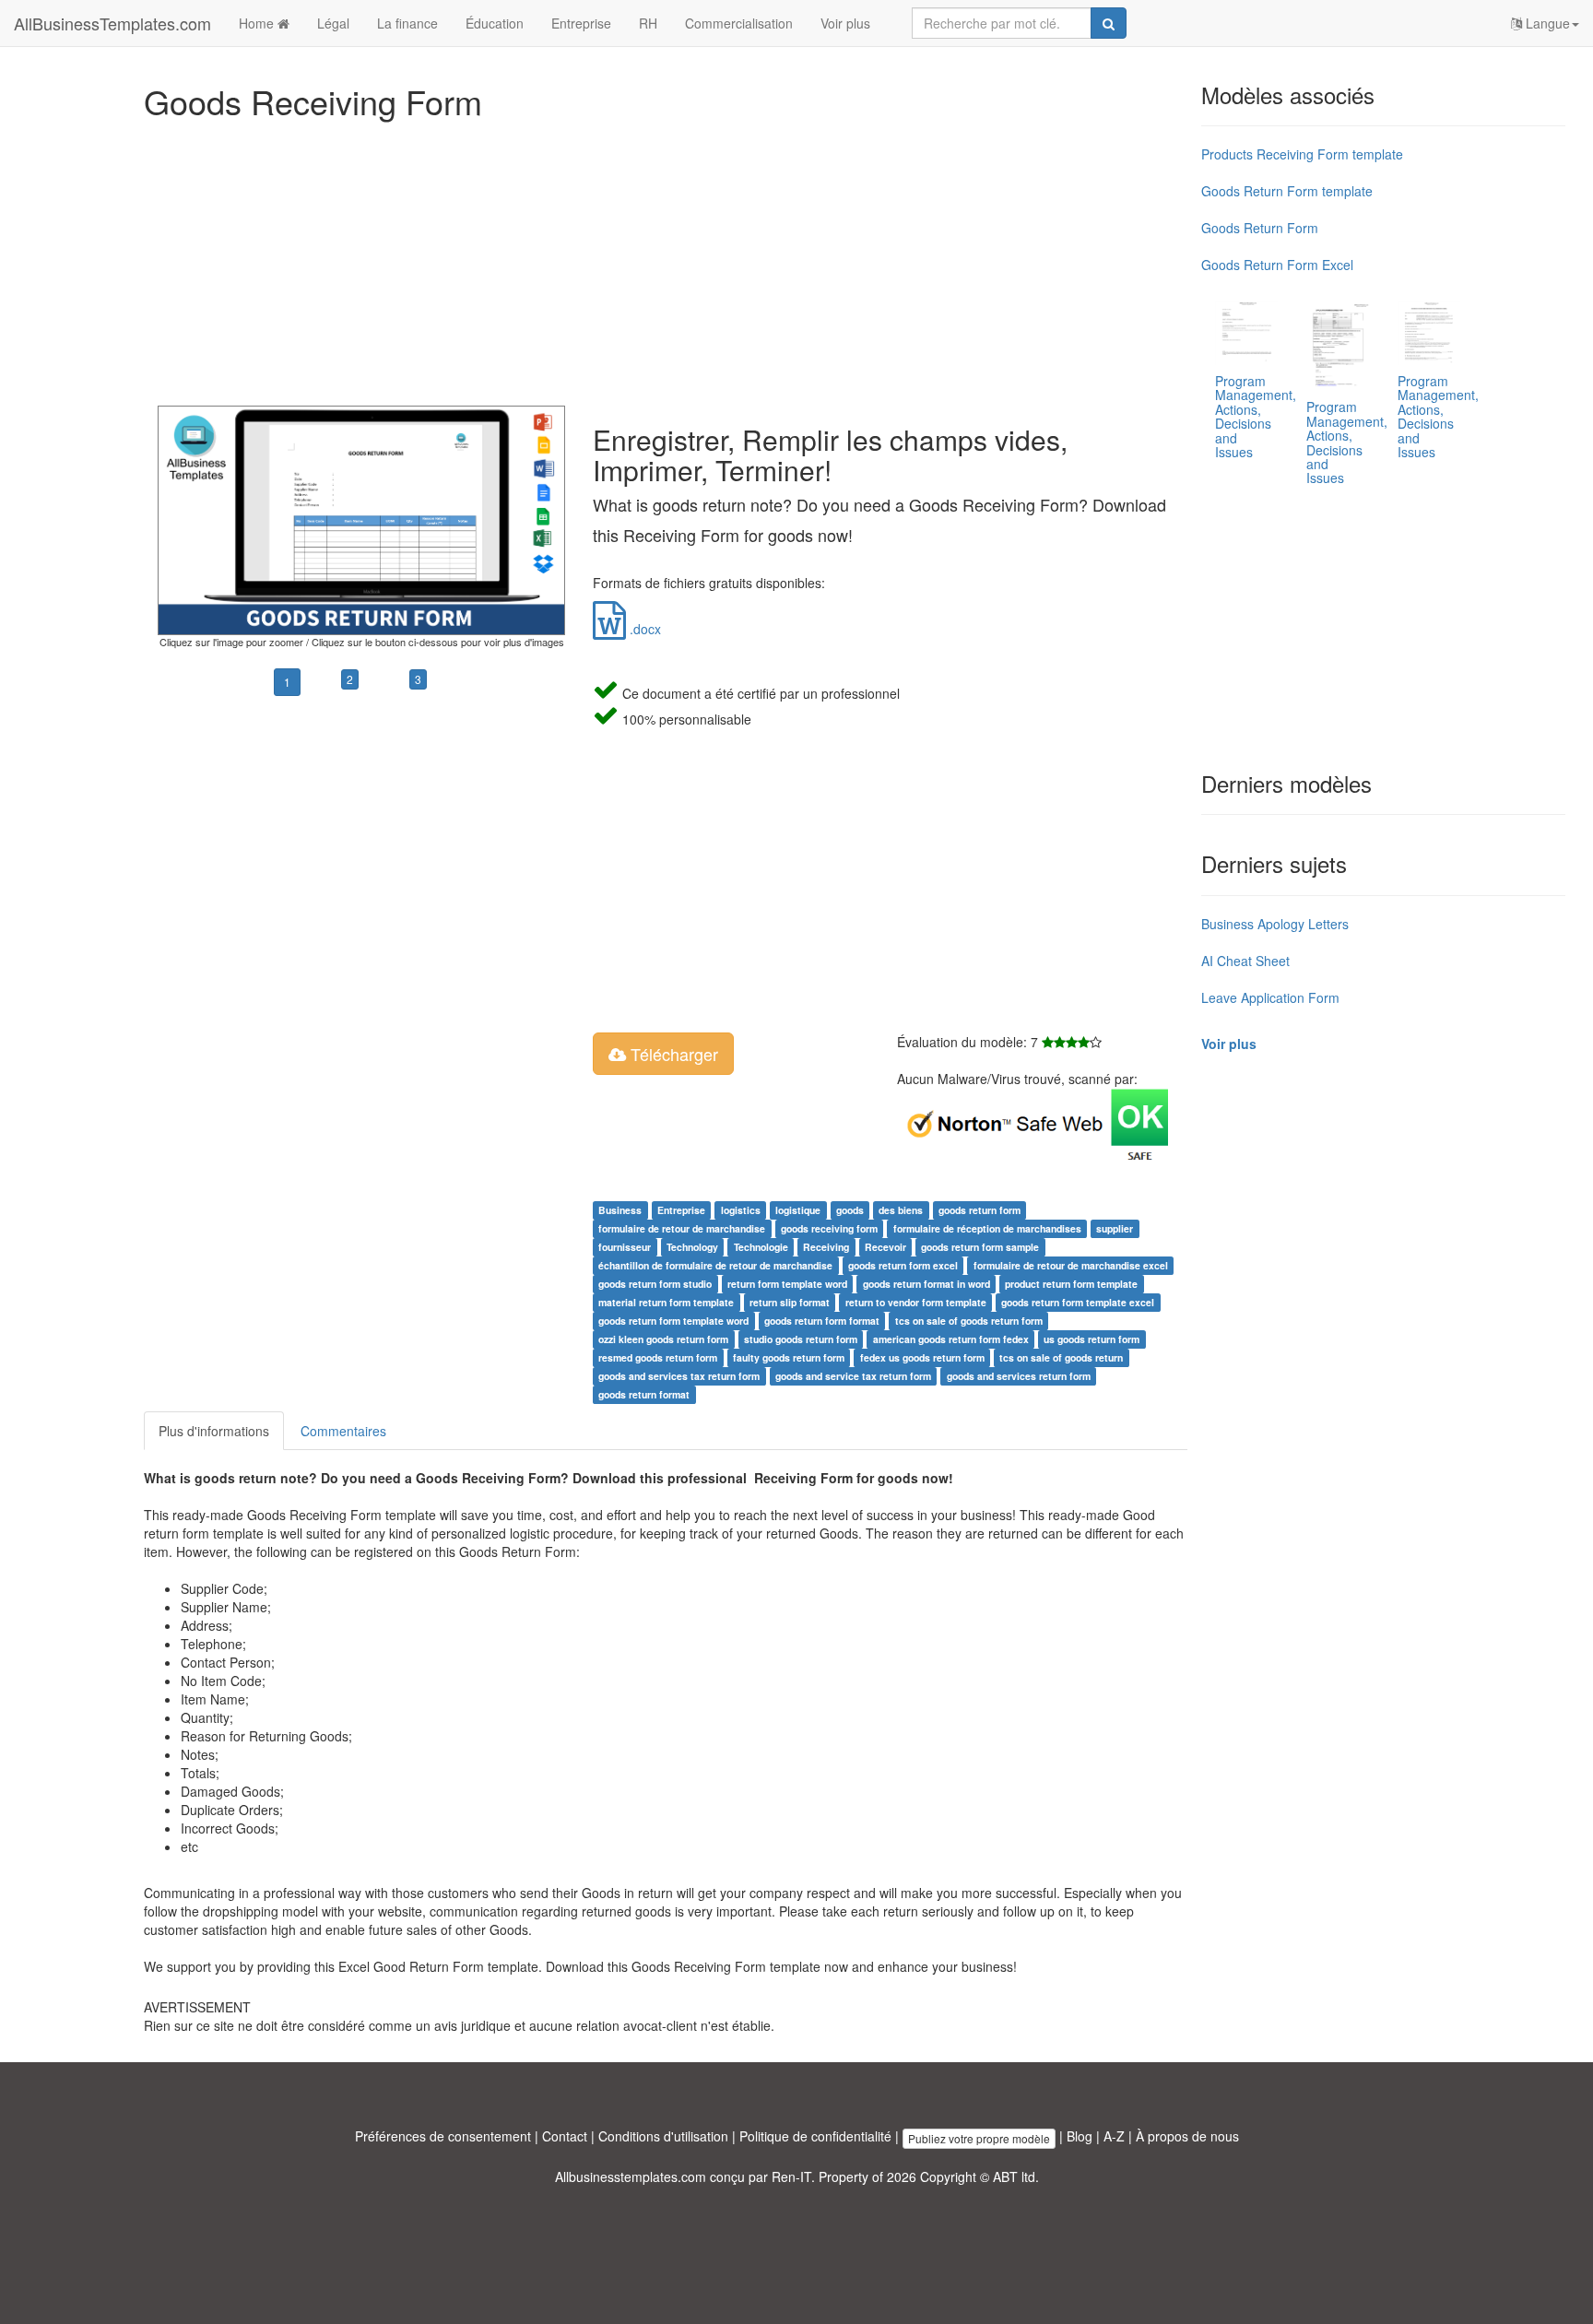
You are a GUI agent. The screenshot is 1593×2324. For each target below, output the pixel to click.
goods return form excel (903, 1265)
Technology (692, 1247)
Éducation (495, 23)
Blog (1080, 2136)
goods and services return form (1019, 1376)
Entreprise (581, 23)
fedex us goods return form (922, 1357)
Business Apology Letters (1275, 924)
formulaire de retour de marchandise (682, 1228)
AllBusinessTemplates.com (112, 23)
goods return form (979, 1210)
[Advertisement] (666, 258)
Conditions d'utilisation (663, 2136)
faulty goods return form (789, 1357)
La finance (407, 23)
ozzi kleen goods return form (663, 1339)
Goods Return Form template (1287, 191)
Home (258, 23)
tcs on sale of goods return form (969, 1321)
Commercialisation (739, 23)
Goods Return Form (1260, 228)
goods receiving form (829, 1228)
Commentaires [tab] (343, 1431)
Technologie (761, 1247)
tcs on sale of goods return (1061, 1357)
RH (648, 23)
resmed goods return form (658, 1357)
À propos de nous (1187, 2136)
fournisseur (625, 1247)
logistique (798, 1210)
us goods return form (1091, 1339)
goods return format (644, 1394)
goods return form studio (655, 1284)
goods (850, 1210)
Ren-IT (791, 2177)
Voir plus (845, 23)
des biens (901, 1210)
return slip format (790, 1302)
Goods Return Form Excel (1277, 265)
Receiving (826, 1247)
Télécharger (672, 1054)
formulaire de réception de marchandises (987, 1228)
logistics (741, 1210)
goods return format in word (926, 1284)
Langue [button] (1546, 23)
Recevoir (885, 1247)
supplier (1115, 1228)
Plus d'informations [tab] (214, 1431)
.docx (643, 629)
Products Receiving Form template (1302, 154)
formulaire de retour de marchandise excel (1071, 1265)
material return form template (666, 1302)
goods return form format (822, 1321)
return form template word (787, 1284)
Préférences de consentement (443, 2136)
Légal (333, 23)
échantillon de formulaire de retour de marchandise (715, 1265)
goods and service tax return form (853, 1376)
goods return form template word (673, 1321)
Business (620, 1210)
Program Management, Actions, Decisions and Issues (1256, 416)
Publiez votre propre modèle (979, 2138)
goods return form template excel (1078, 1302)
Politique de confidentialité (815, 2136)
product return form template (1071, 1284)
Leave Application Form (1270, 997)
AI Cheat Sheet (1245, 961)
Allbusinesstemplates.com (631, 2177)
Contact (565, 2136)
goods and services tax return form (679, 1376)
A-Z (1114, 2136)
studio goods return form (801, 1339)
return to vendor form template (916, 1302)
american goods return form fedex (951, 1339)
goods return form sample (980, 1247)
